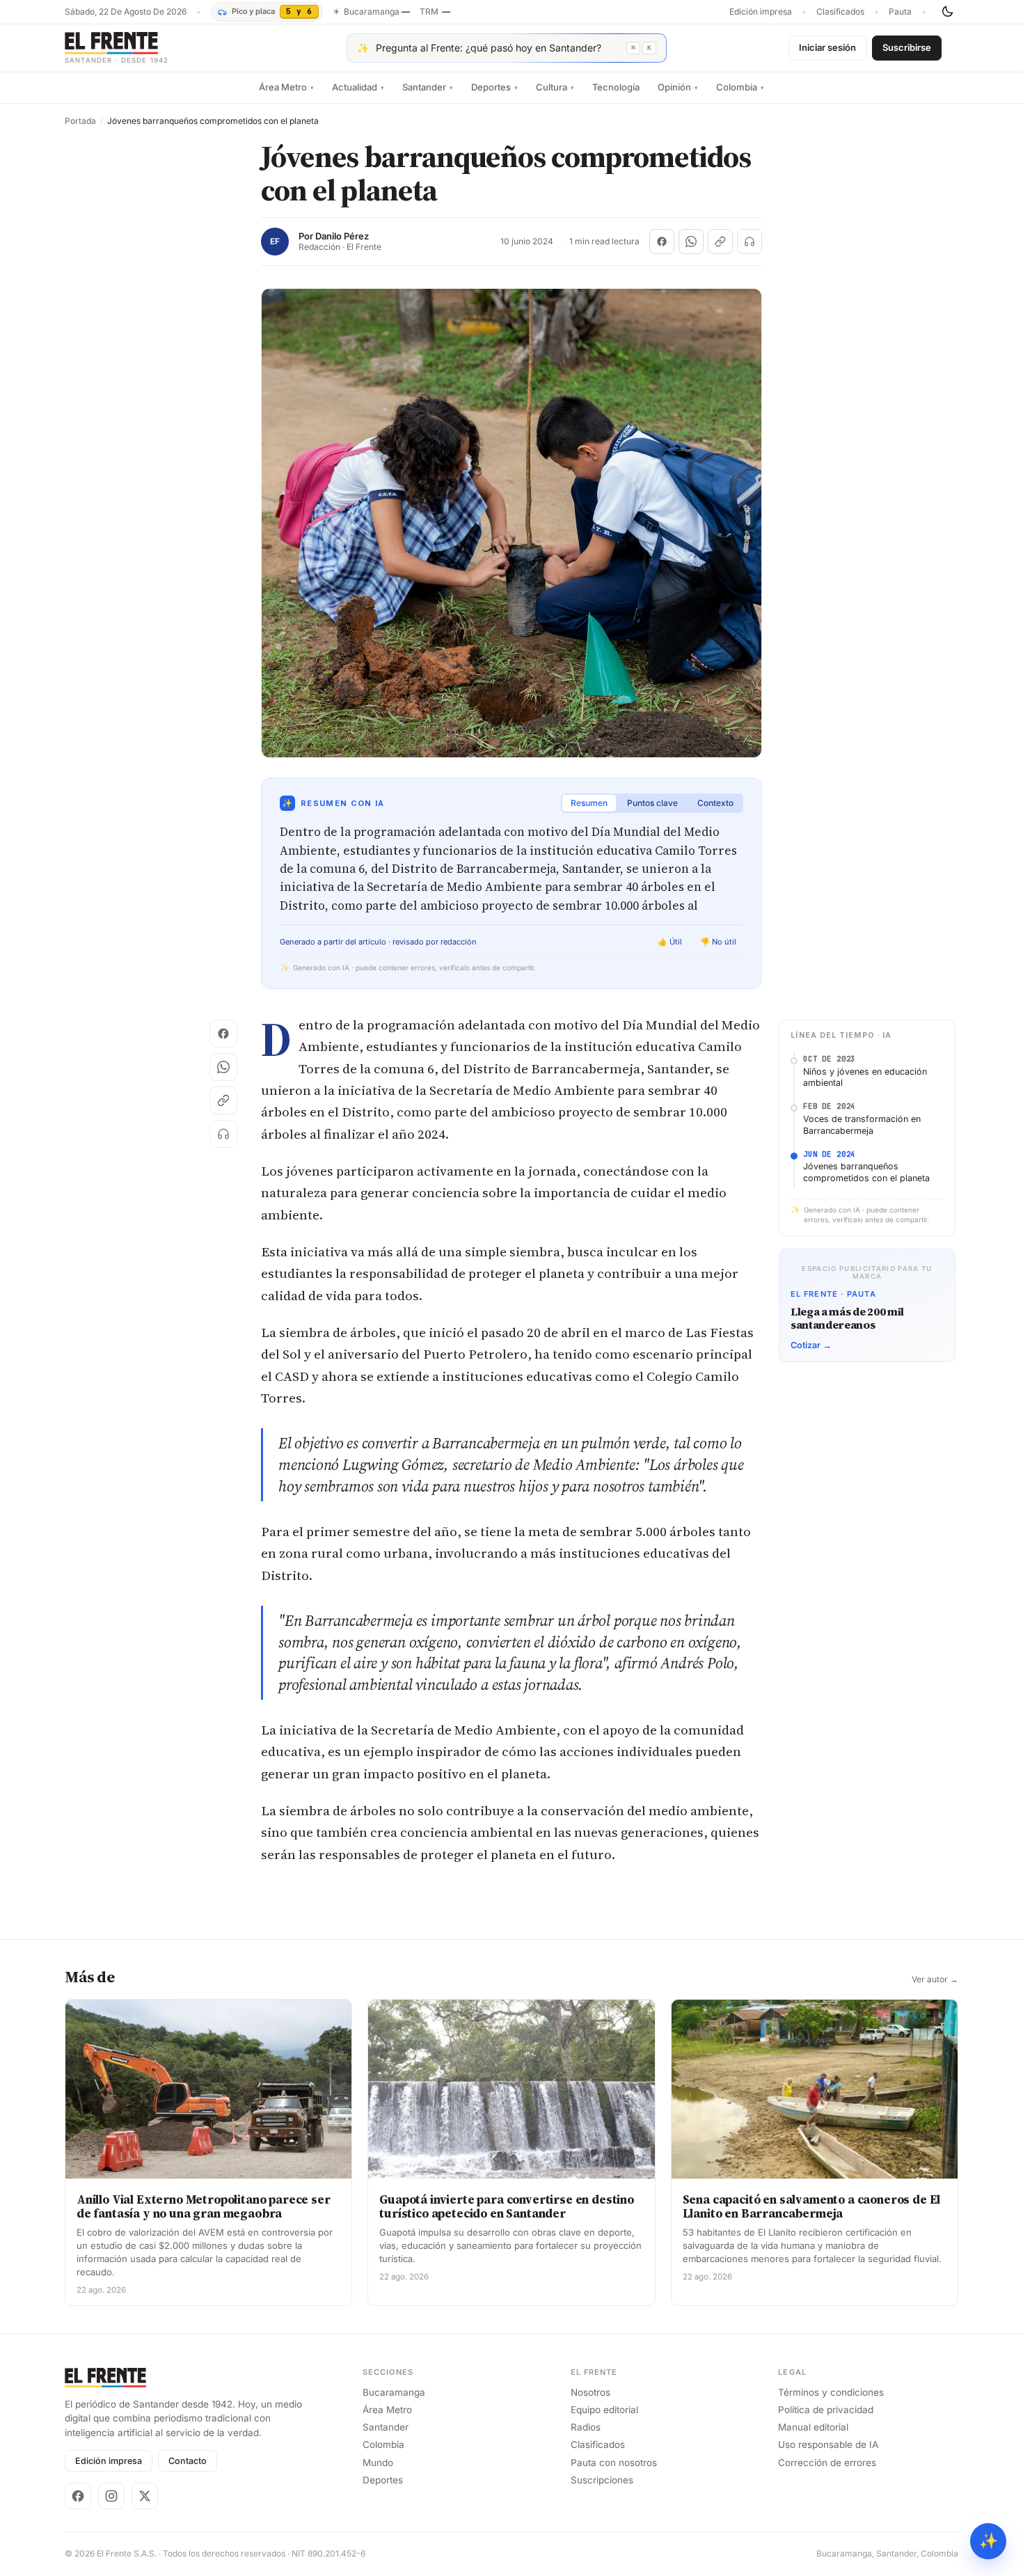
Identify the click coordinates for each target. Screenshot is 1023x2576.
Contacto (188, 2461)
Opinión (678, 87)
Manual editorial (813, 2427)
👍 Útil (670, 942)
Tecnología (616, 87)
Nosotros (590, 2392)
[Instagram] (111, 2496)
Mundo (378, 2463)
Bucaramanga (394, 2392)
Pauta (900, 12)
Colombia (740, 87)
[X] (145, 2496)
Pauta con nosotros (614, 2463)
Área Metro (286, 87)
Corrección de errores (827, 2463)
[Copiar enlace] (720, 242)
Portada (80, 121)
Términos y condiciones (831, 2392)
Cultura (555, 87)
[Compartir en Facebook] (662, 242)
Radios (586, 2427)
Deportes (494, 87)
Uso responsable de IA (828, 2444)
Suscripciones (602, 2480)
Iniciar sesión (827, 47)
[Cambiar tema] (947, 12)
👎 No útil (718, 942)
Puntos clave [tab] (652, 803)
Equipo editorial (604, 2410)
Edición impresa (761, 12)
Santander (428, 87)
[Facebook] (78, 2496)
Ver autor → (935, 1980)
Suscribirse (907, 47)
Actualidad (358, 87)
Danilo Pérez (342, 236)
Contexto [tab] (715, 803)
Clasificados (840, 12)
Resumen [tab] (589, 803)
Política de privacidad (826, 2410)
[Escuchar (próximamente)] (750, 242)
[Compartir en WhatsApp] (691, 242)
